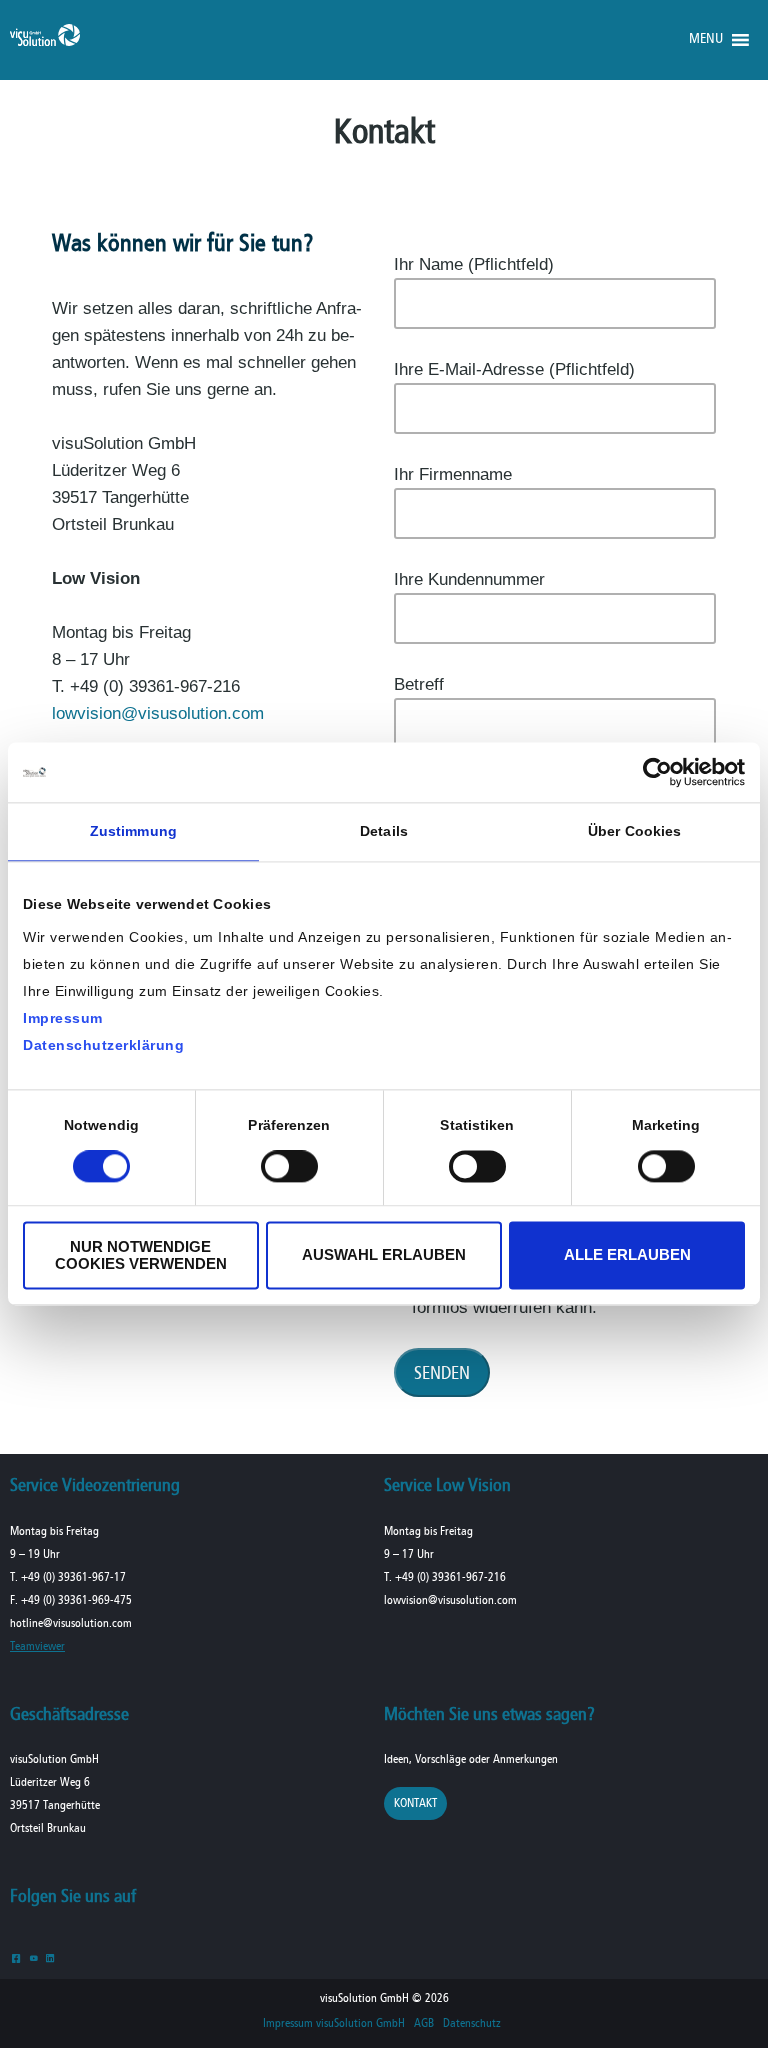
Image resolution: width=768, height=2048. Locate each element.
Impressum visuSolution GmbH (334, 2024)
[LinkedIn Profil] (50, 1957)
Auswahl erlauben (384, 1255)
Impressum (63, 1018)
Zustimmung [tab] (133, 831)
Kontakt (415, 1803)
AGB (424, 2024)
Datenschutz (472, 2024)
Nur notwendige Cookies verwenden (141, 1255)
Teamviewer (37, 1646)
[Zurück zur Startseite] (45, 41)
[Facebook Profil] (16, 1957)
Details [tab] (384, 831)
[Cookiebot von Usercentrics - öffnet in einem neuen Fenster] (657, 772)
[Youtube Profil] (33, 1957)
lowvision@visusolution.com (158, 713)
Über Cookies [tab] (634, 831)
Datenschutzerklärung (103, 1045)
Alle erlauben (627, 1255)
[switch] (289, 1167)
